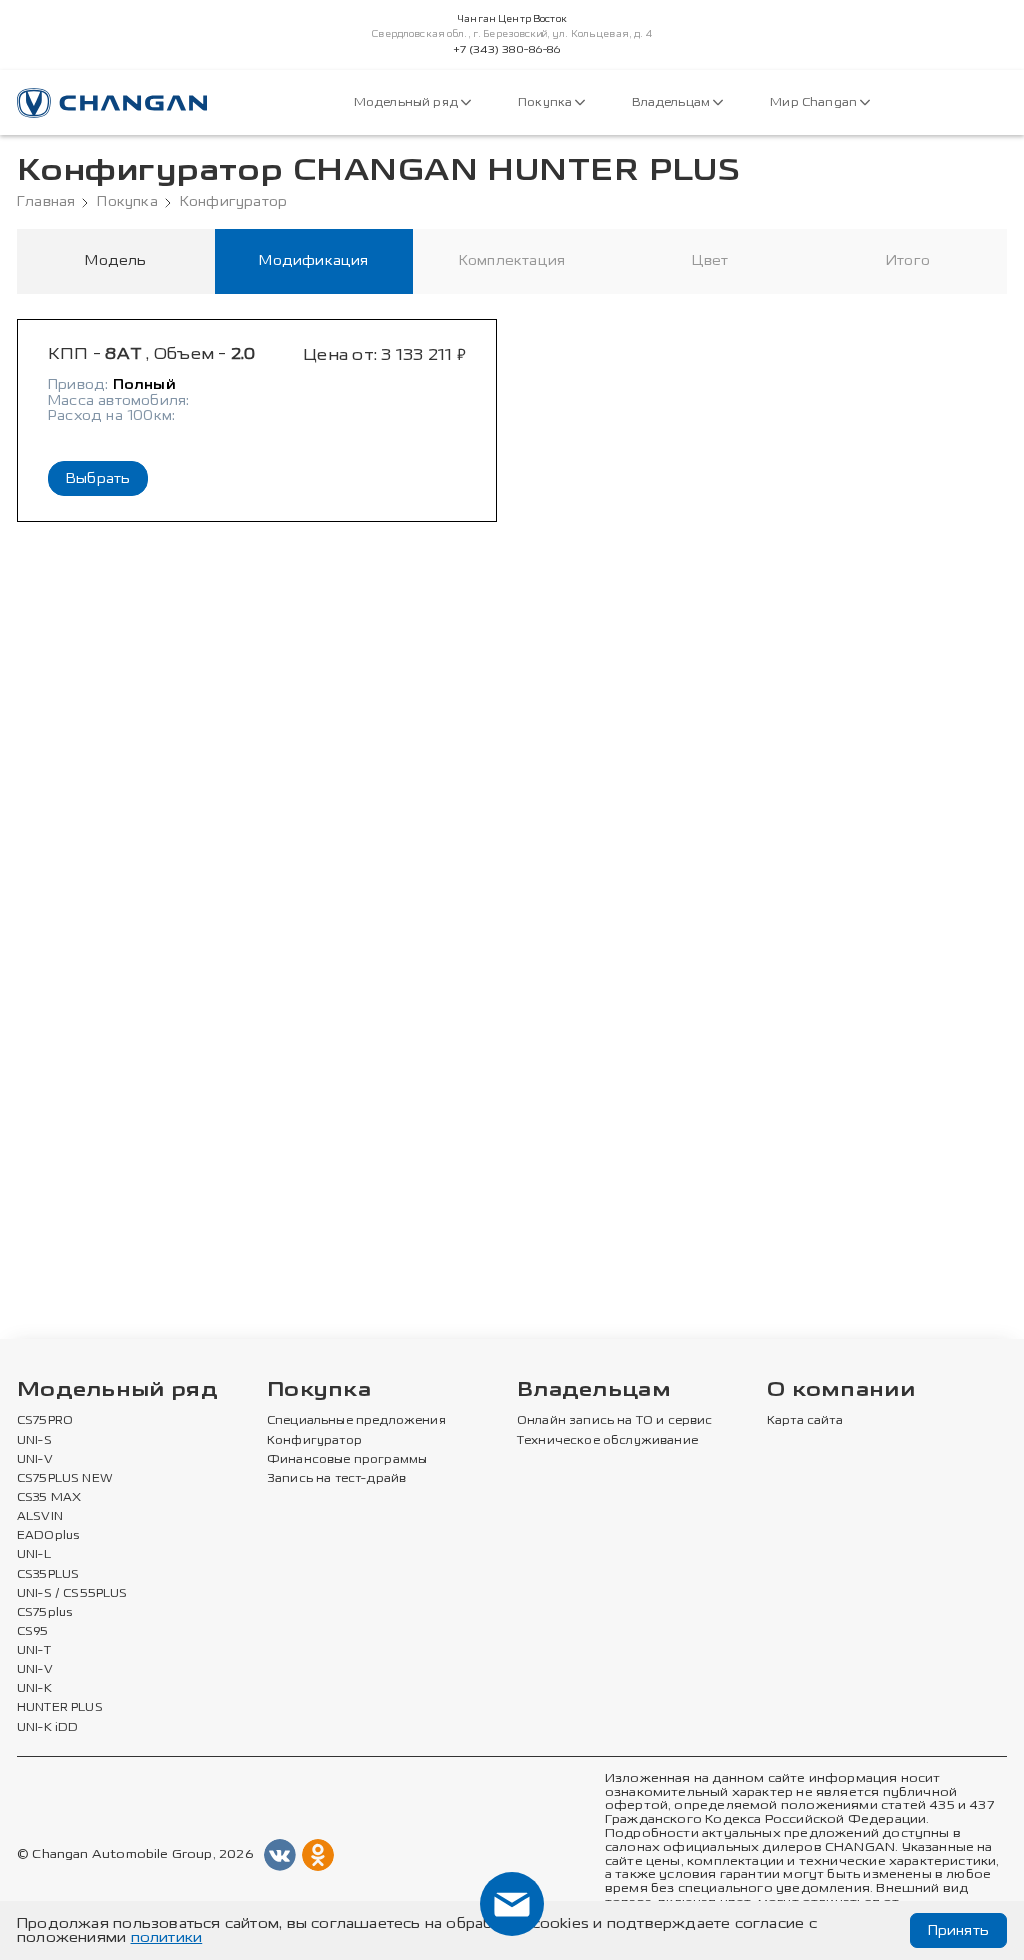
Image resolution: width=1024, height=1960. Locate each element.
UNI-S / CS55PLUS (72, 1594)
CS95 (33, 1632)
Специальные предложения (356, 1421)
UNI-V (35, 1460)
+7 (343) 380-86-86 (507, 50)
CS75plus (44, 1613)
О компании (841, 1390)
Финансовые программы (347, 1460)
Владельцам (672, 102)
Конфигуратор (233, 202)
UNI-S (34, 1441)
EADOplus (48, 1536)
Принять (958, 1930)
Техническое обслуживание (607, 1441)
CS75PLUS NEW (65, 1479)
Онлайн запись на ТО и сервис (615, 1421)
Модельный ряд (407, 102)
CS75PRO (45, 1421)
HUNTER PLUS (60, 1708)
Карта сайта (805, 1421)
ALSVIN (40, 1517)
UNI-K (34, 1689)
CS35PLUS (48, 1575)
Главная (46, 202)
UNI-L (34, 1555)
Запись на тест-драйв (336, 1479)
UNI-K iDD (48, 1728)
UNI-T (34, 1651)
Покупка (546, 102)
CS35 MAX (49, 1498)
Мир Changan (815, 102)
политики (167, 1937)
